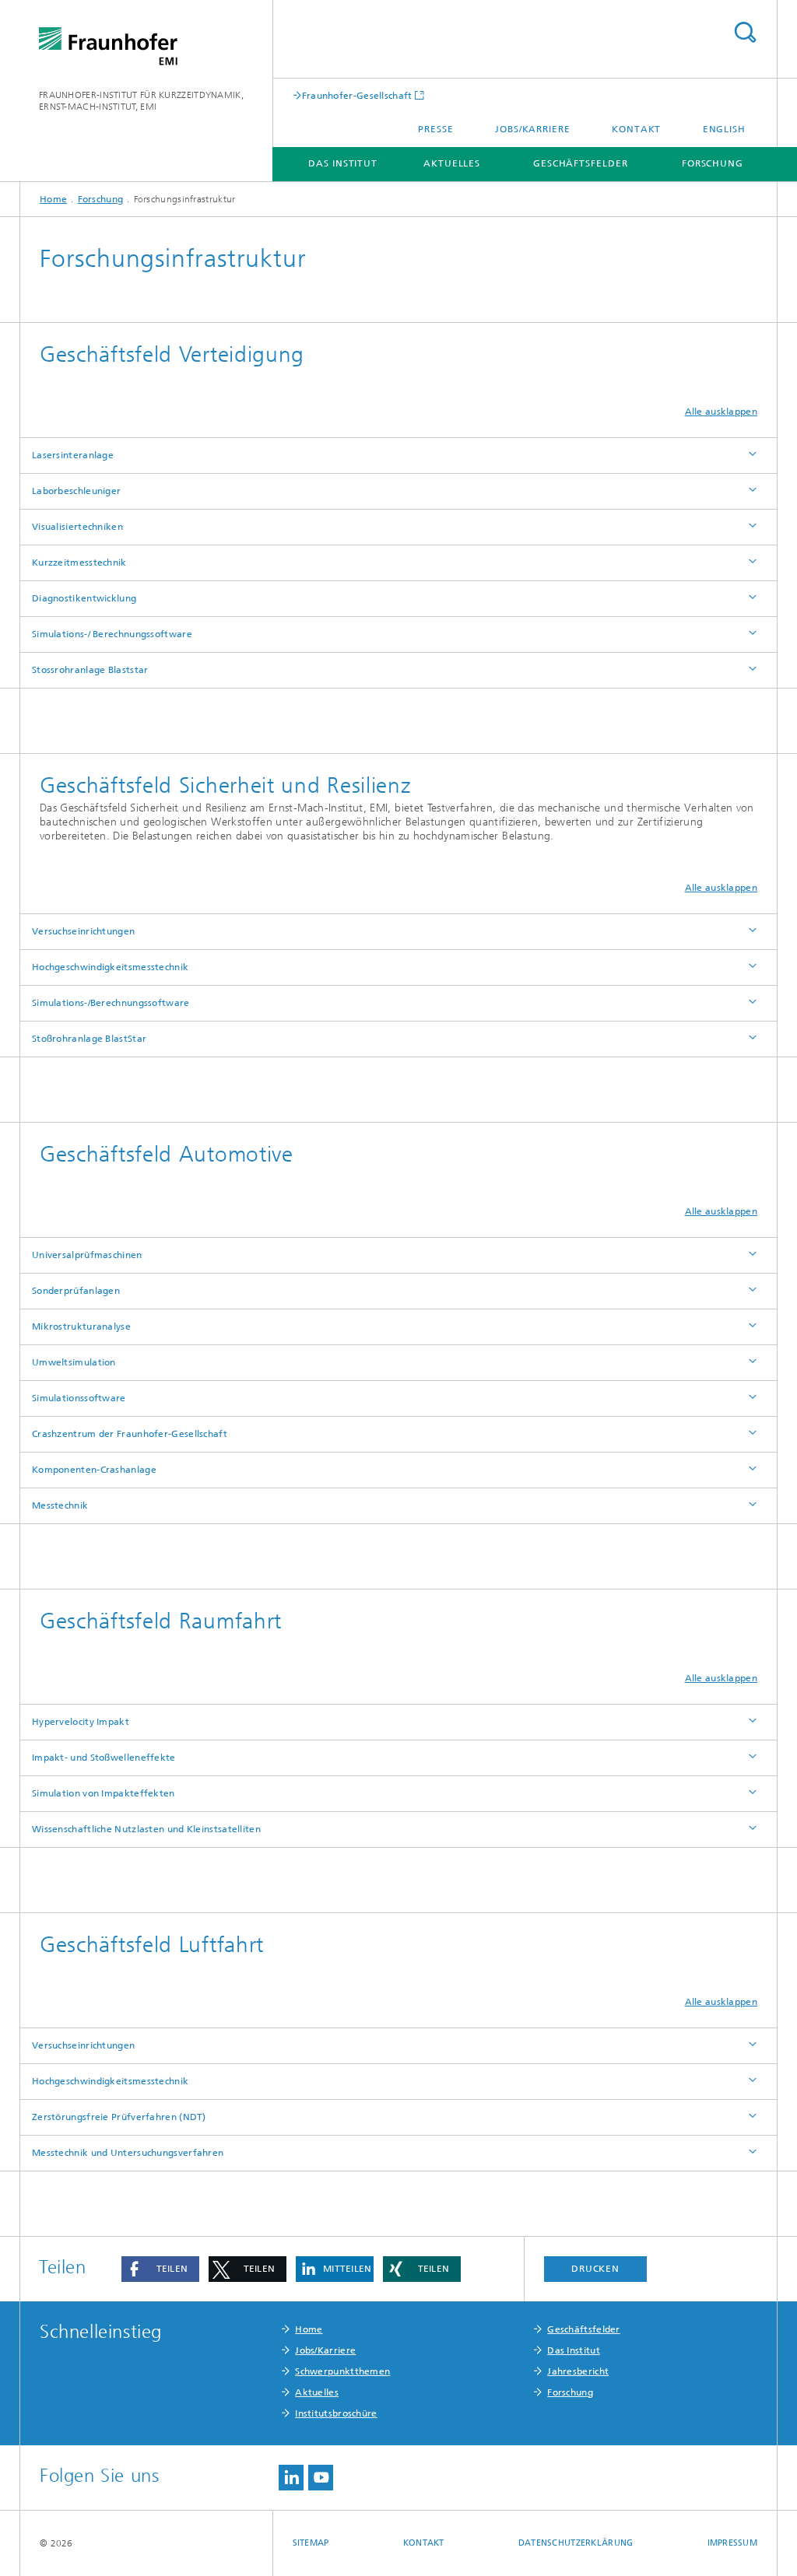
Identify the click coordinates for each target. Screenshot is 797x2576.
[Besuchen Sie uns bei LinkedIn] (291, 2478)
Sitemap (311, 2543)
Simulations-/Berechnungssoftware (111, 1003)
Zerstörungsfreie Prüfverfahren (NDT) (119, 2117)
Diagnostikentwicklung (84, 598)
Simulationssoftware (79, 1398)
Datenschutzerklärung (576, 2543)
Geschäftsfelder (581, 163)
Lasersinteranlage (73, 455)
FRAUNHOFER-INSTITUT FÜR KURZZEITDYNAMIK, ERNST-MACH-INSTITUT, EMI (141, 101)
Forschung (713, 163)
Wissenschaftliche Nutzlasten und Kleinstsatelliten (146, 1829)
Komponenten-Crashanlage (94, 1470)
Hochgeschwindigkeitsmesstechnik (110, 967)
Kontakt (636, 129)
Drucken (595, 2269)
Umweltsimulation (74, 1362)
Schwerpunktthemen (342, 2371)
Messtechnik (60, 1505)
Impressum (732, 2543)
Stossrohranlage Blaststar (90, 670)
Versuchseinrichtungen (83, 931)
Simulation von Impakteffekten (104, 1793)
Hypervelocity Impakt (81, 1722)
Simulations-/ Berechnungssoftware (112, 634)
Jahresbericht (578, 2371)
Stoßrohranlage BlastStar (89, 1039)
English (724, 129)
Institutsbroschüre (336, 2413)
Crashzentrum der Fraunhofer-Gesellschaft (130, 1434)
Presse (435, 129)
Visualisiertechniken (77, 527)
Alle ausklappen (722, 412)
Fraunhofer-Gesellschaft (357, 95)
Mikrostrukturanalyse (81, 1327)
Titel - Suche (745, 32)
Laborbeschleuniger (76, 491)
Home (53, 199)
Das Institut (343, 163)
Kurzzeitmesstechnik (79, 563)
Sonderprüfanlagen (76, 1291)
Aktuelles (452, 163)
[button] (160, 2269)
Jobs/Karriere (533, 129)
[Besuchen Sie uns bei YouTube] (321, 2478)
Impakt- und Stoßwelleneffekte (104, 1758)
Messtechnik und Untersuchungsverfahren (128, 2153)
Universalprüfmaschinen (87, 1255)
